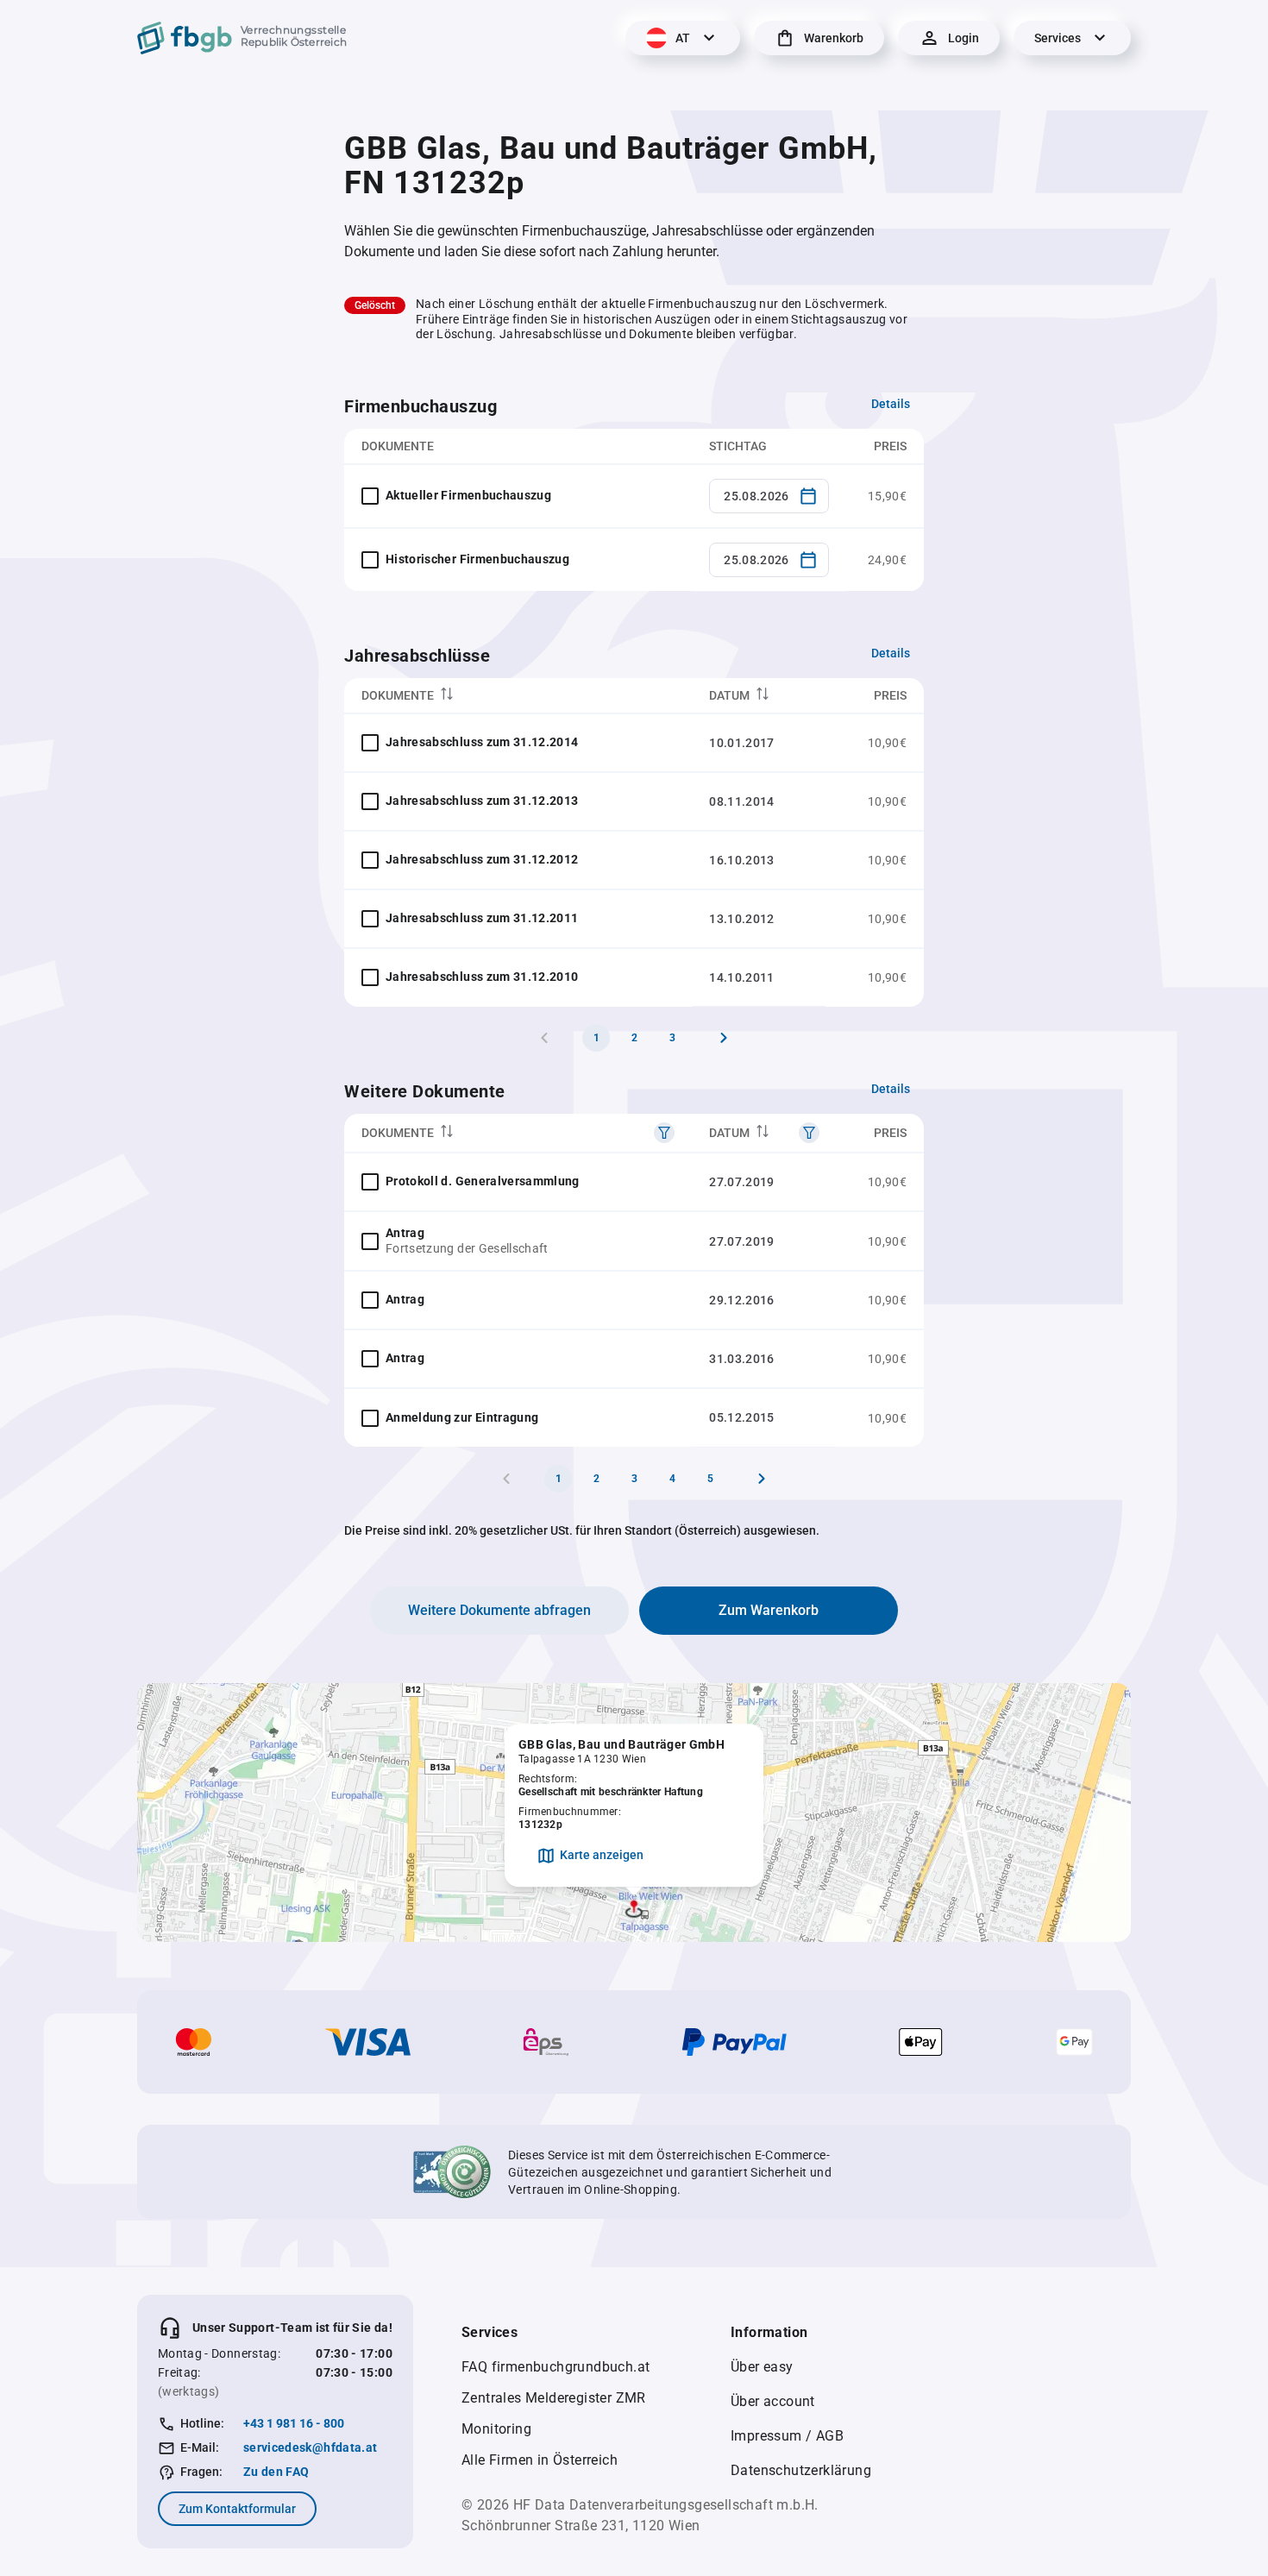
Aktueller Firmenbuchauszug (468, 495)
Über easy (762, 2367)
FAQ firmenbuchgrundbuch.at (556, 2367)
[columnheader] (518, 696)
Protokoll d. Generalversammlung (483, 1181)
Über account (773, 2401)
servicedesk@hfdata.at (310, 2447)
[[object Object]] (664, 1133)
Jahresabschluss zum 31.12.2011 (482, 918)
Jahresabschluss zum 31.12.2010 (482, 977)
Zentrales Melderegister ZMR (554, 2398)
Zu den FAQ (276, 2472)
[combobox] (769, 496)
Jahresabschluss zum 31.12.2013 (482, 801)
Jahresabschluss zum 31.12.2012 (482, 859)
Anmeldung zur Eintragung (462, 1417)
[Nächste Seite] (724, 1038)
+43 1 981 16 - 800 (294, 2423)
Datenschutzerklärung (801, 2470)
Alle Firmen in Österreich (540, 2460)
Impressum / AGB (787, 2436)
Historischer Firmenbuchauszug (477, 559)
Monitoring (496, 2429)
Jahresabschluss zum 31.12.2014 (482, 742)
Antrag (405, 1233)
